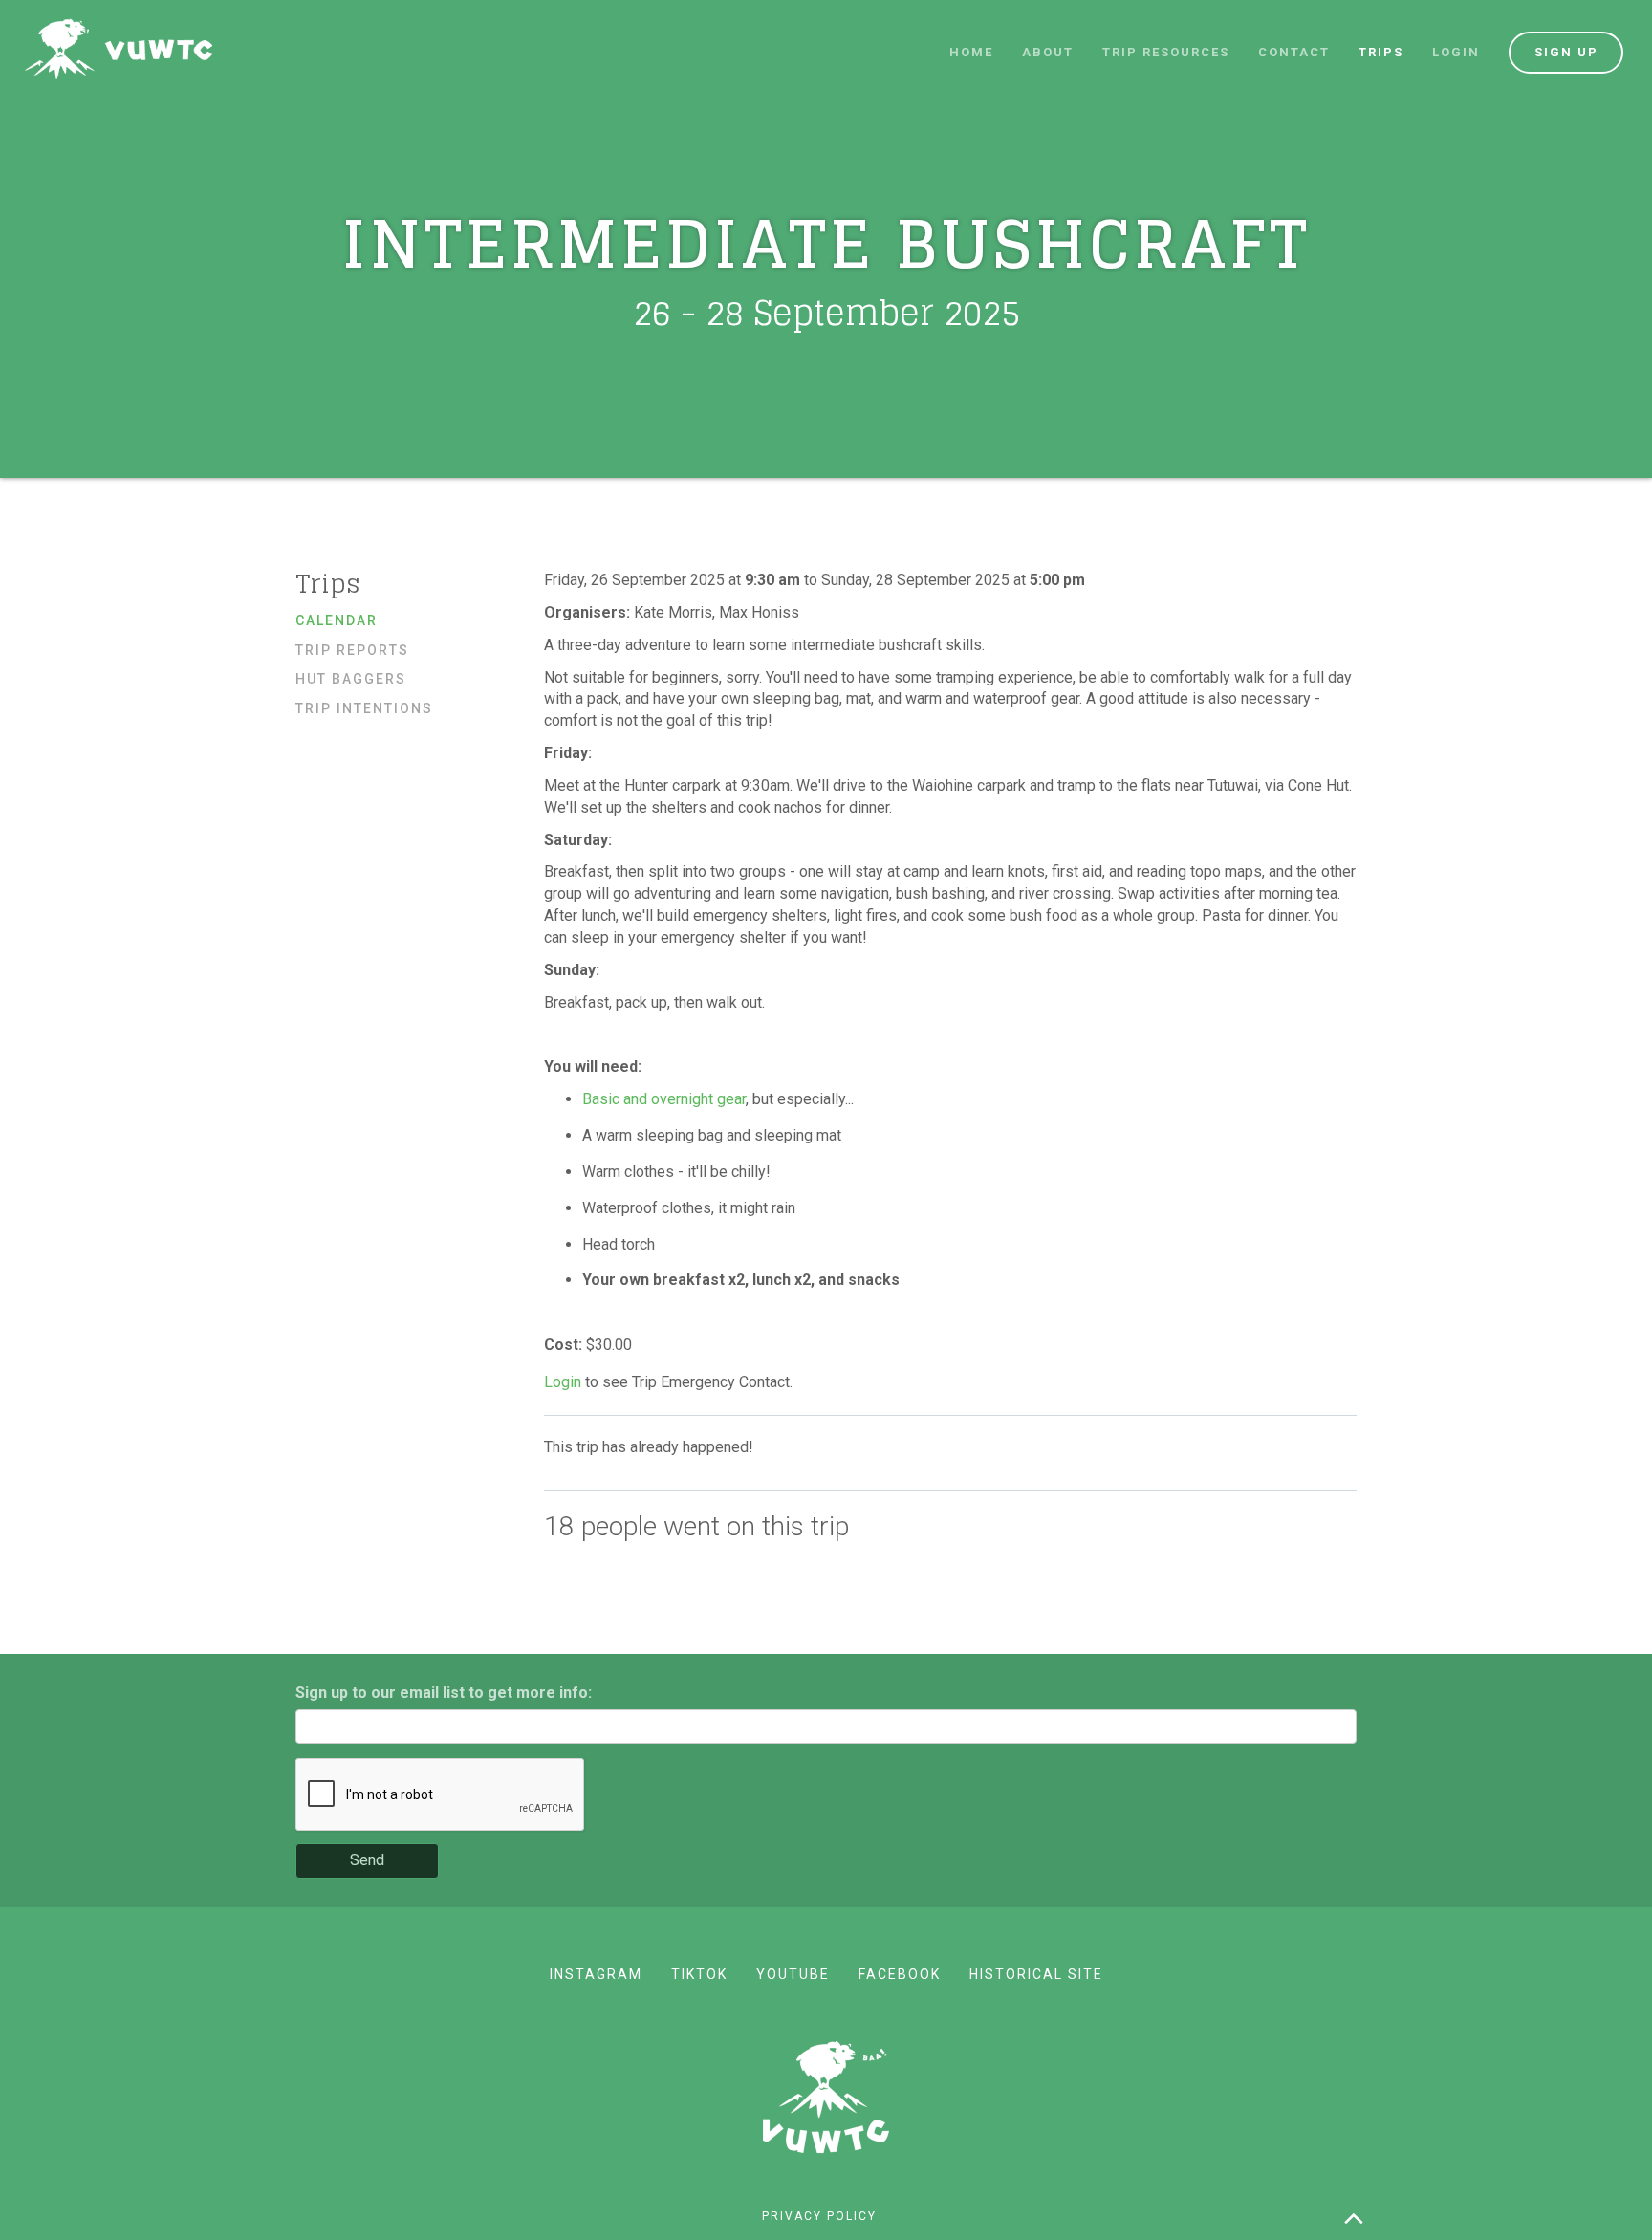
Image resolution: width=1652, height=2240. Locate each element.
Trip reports (352, 650)
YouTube (793, 1974)
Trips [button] (1381, 52)
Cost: (565, 1345)
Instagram (596, 1974)
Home (971, 52)
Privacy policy (819, 2216)
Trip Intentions (364, 708)
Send (367, 1860)
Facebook (900, 1974)
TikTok (699, 1974)
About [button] (1048, 52)
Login (1456, 52)
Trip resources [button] (1166, 52)
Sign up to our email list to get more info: (444, 1693)
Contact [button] (1294, 52)
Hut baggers (351, 679)
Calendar (337, 620)
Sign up (1566, 52)
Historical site (1036, 1974)
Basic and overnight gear (664, 1099)
